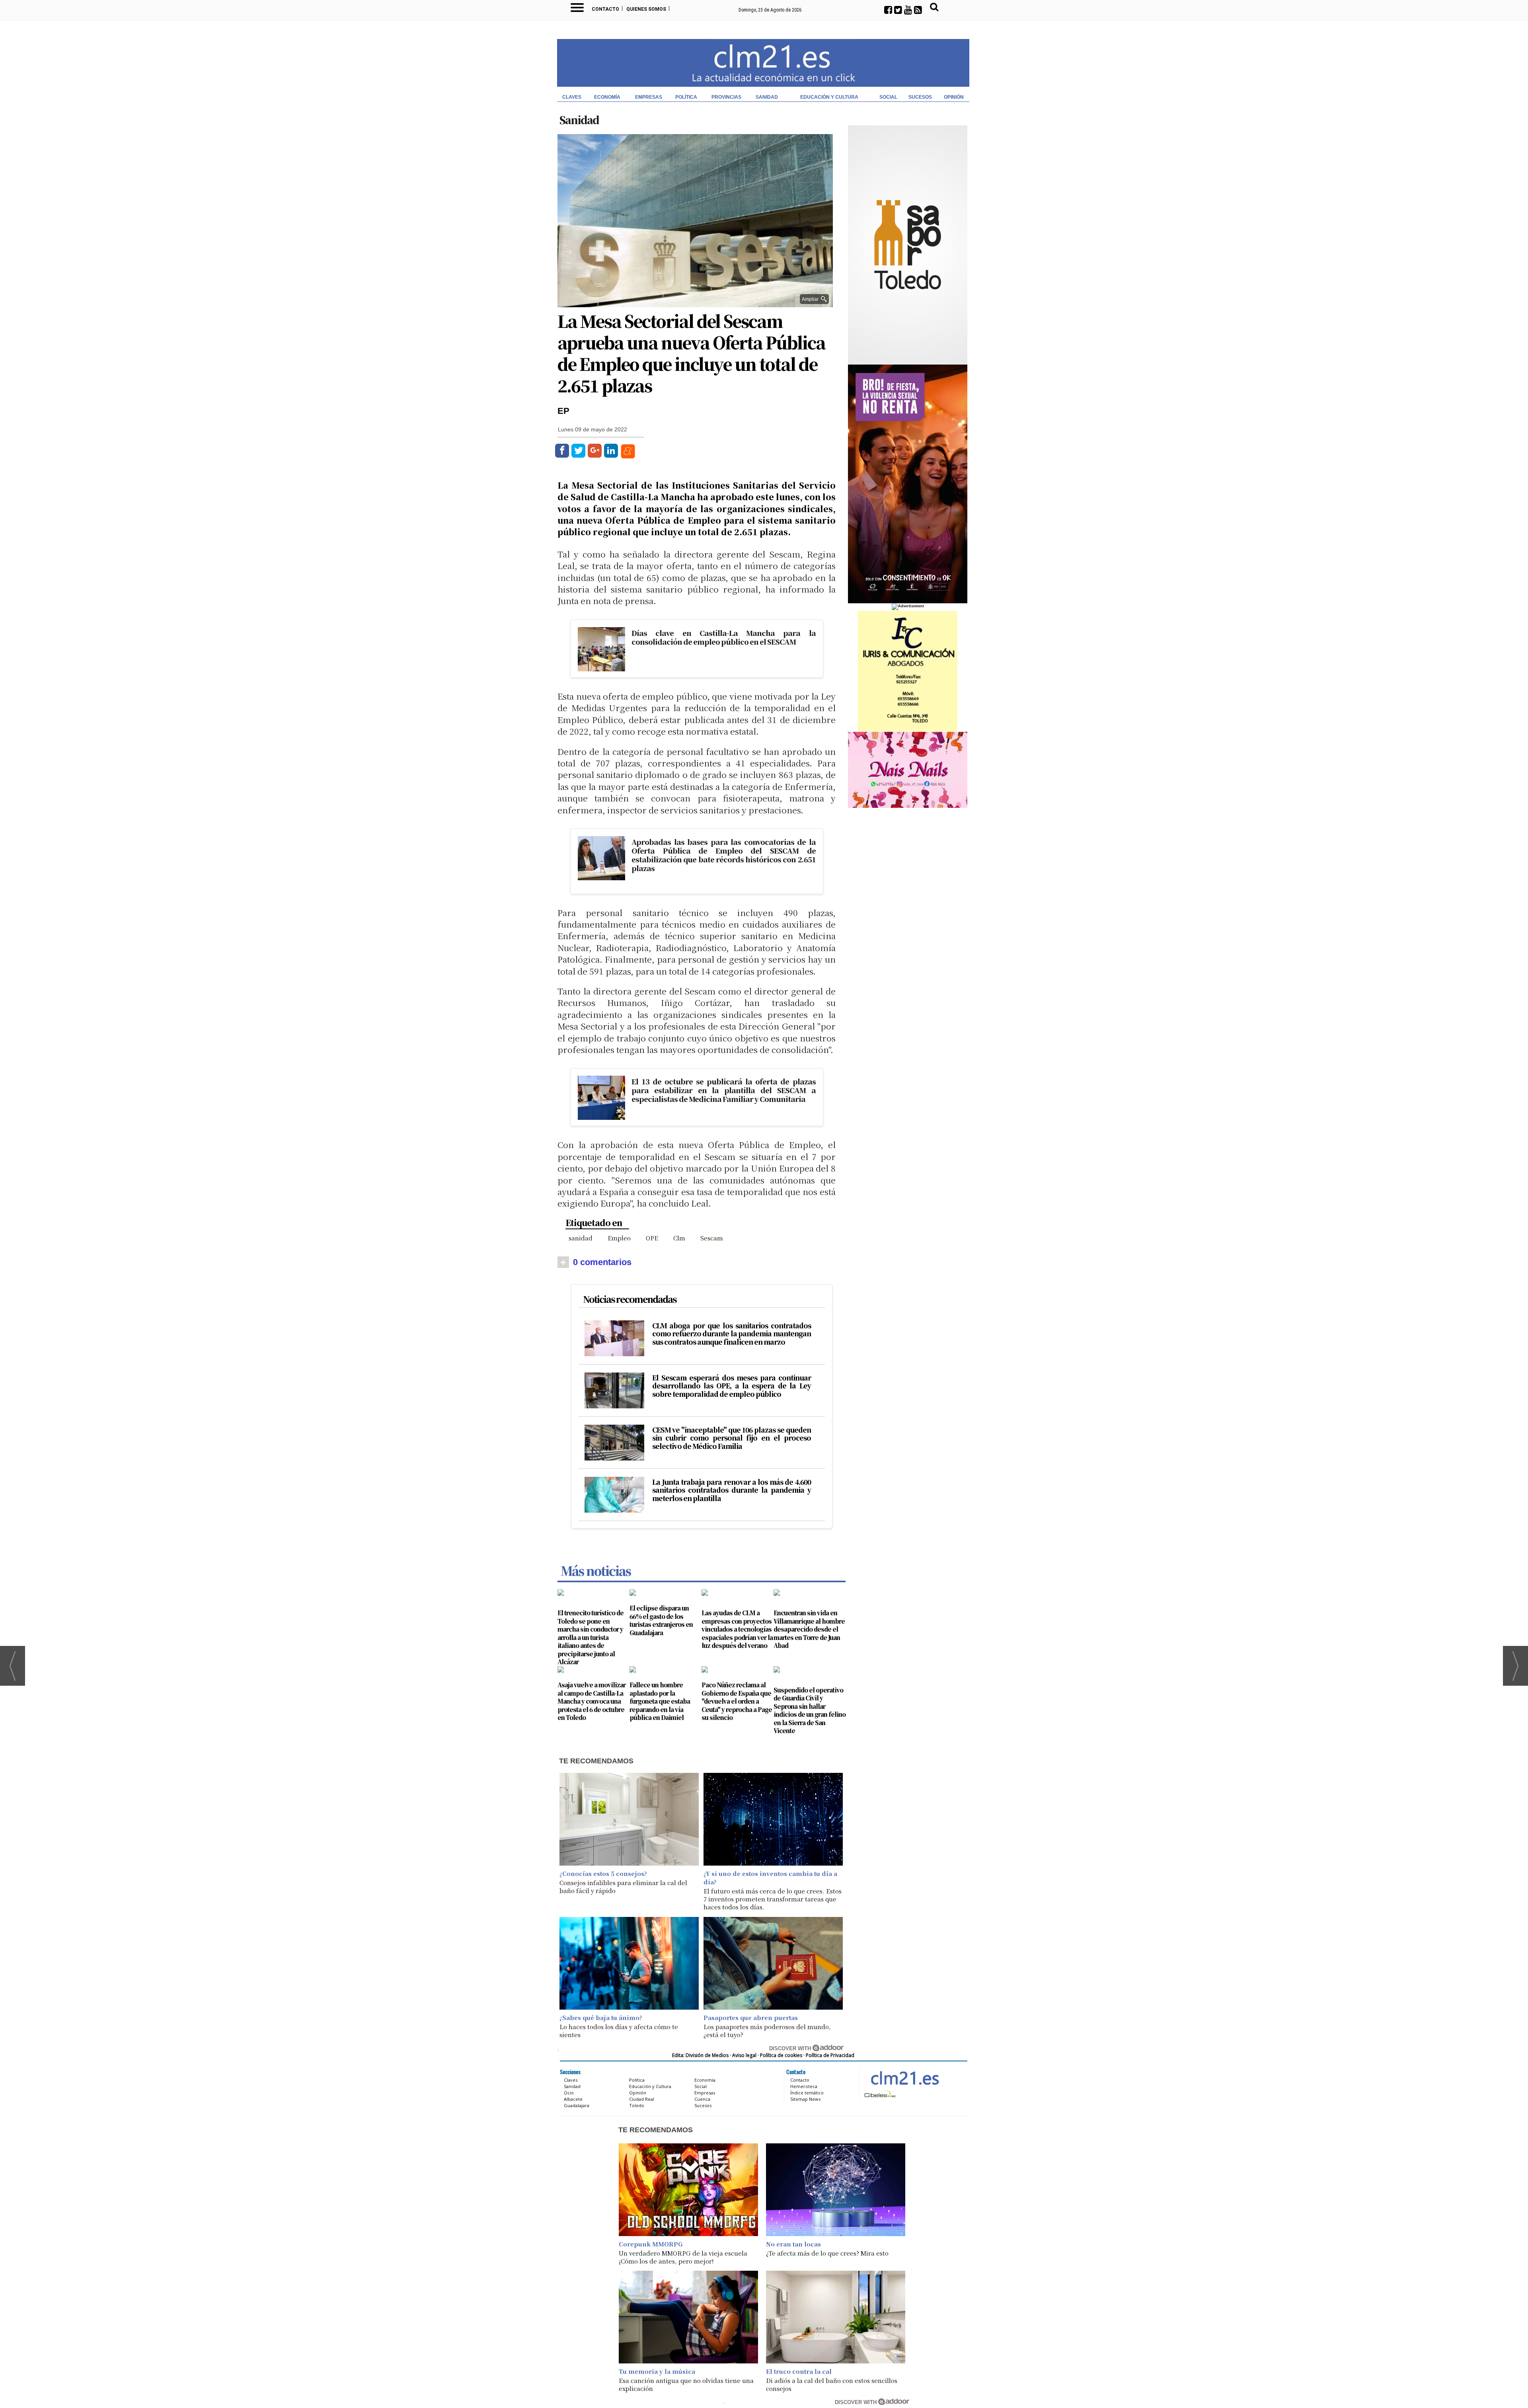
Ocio (569, 2093)
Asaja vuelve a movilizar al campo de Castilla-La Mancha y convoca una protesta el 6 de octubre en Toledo (592, 1701)
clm (679, 1238)
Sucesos (920, 97)
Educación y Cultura (829, 97)
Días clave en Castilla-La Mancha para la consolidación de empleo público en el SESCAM (723, 637)
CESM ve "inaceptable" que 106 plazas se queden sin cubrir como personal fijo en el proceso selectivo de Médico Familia (732, 1438)
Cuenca (702, 2099)
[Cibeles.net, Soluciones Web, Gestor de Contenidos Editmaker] (879, 2094)
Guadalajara (577, 2105)
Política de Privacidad (830, 2055)
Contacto (605, 9)
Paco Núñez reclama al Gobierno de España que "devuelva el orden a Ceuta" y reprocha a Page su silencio (737, 1701)
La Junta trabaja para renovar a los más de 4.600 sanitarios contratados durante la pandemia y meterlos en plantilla (732, 1490)
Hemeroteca (804, 2086)
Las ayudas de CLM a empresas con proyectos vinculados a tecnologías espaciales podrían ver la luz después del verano (737, 1629)
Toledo (637, 2105)
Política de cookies (781, 2055)
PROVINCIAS (726, 97)
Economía (607, 97)
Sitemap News (805, 2099)
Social (888, 97)
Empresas (649, 97)
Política (686, 97)
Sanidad (767, 97)
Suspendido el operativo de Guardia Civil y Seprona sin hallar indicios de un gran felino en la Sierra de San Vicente (810, 1710)
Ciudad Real (642, 2099)
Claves (572, 97)
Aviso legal (744, 2055)
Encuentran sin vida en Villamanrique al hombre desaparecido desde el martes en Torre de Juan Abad (809, 1629)
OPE (652, 1238)
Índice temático (807, 2093)
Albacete (573, 2099)
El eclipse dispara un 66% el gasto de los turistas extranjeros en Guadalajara (661, 1620)
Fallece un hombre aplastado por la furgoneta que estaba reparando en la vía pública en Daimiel (660, 1701)
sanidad (581, 1238)
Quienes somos (646, 9)
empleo (619, 1238)
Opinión (954, 97)
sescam (712, 1238)
